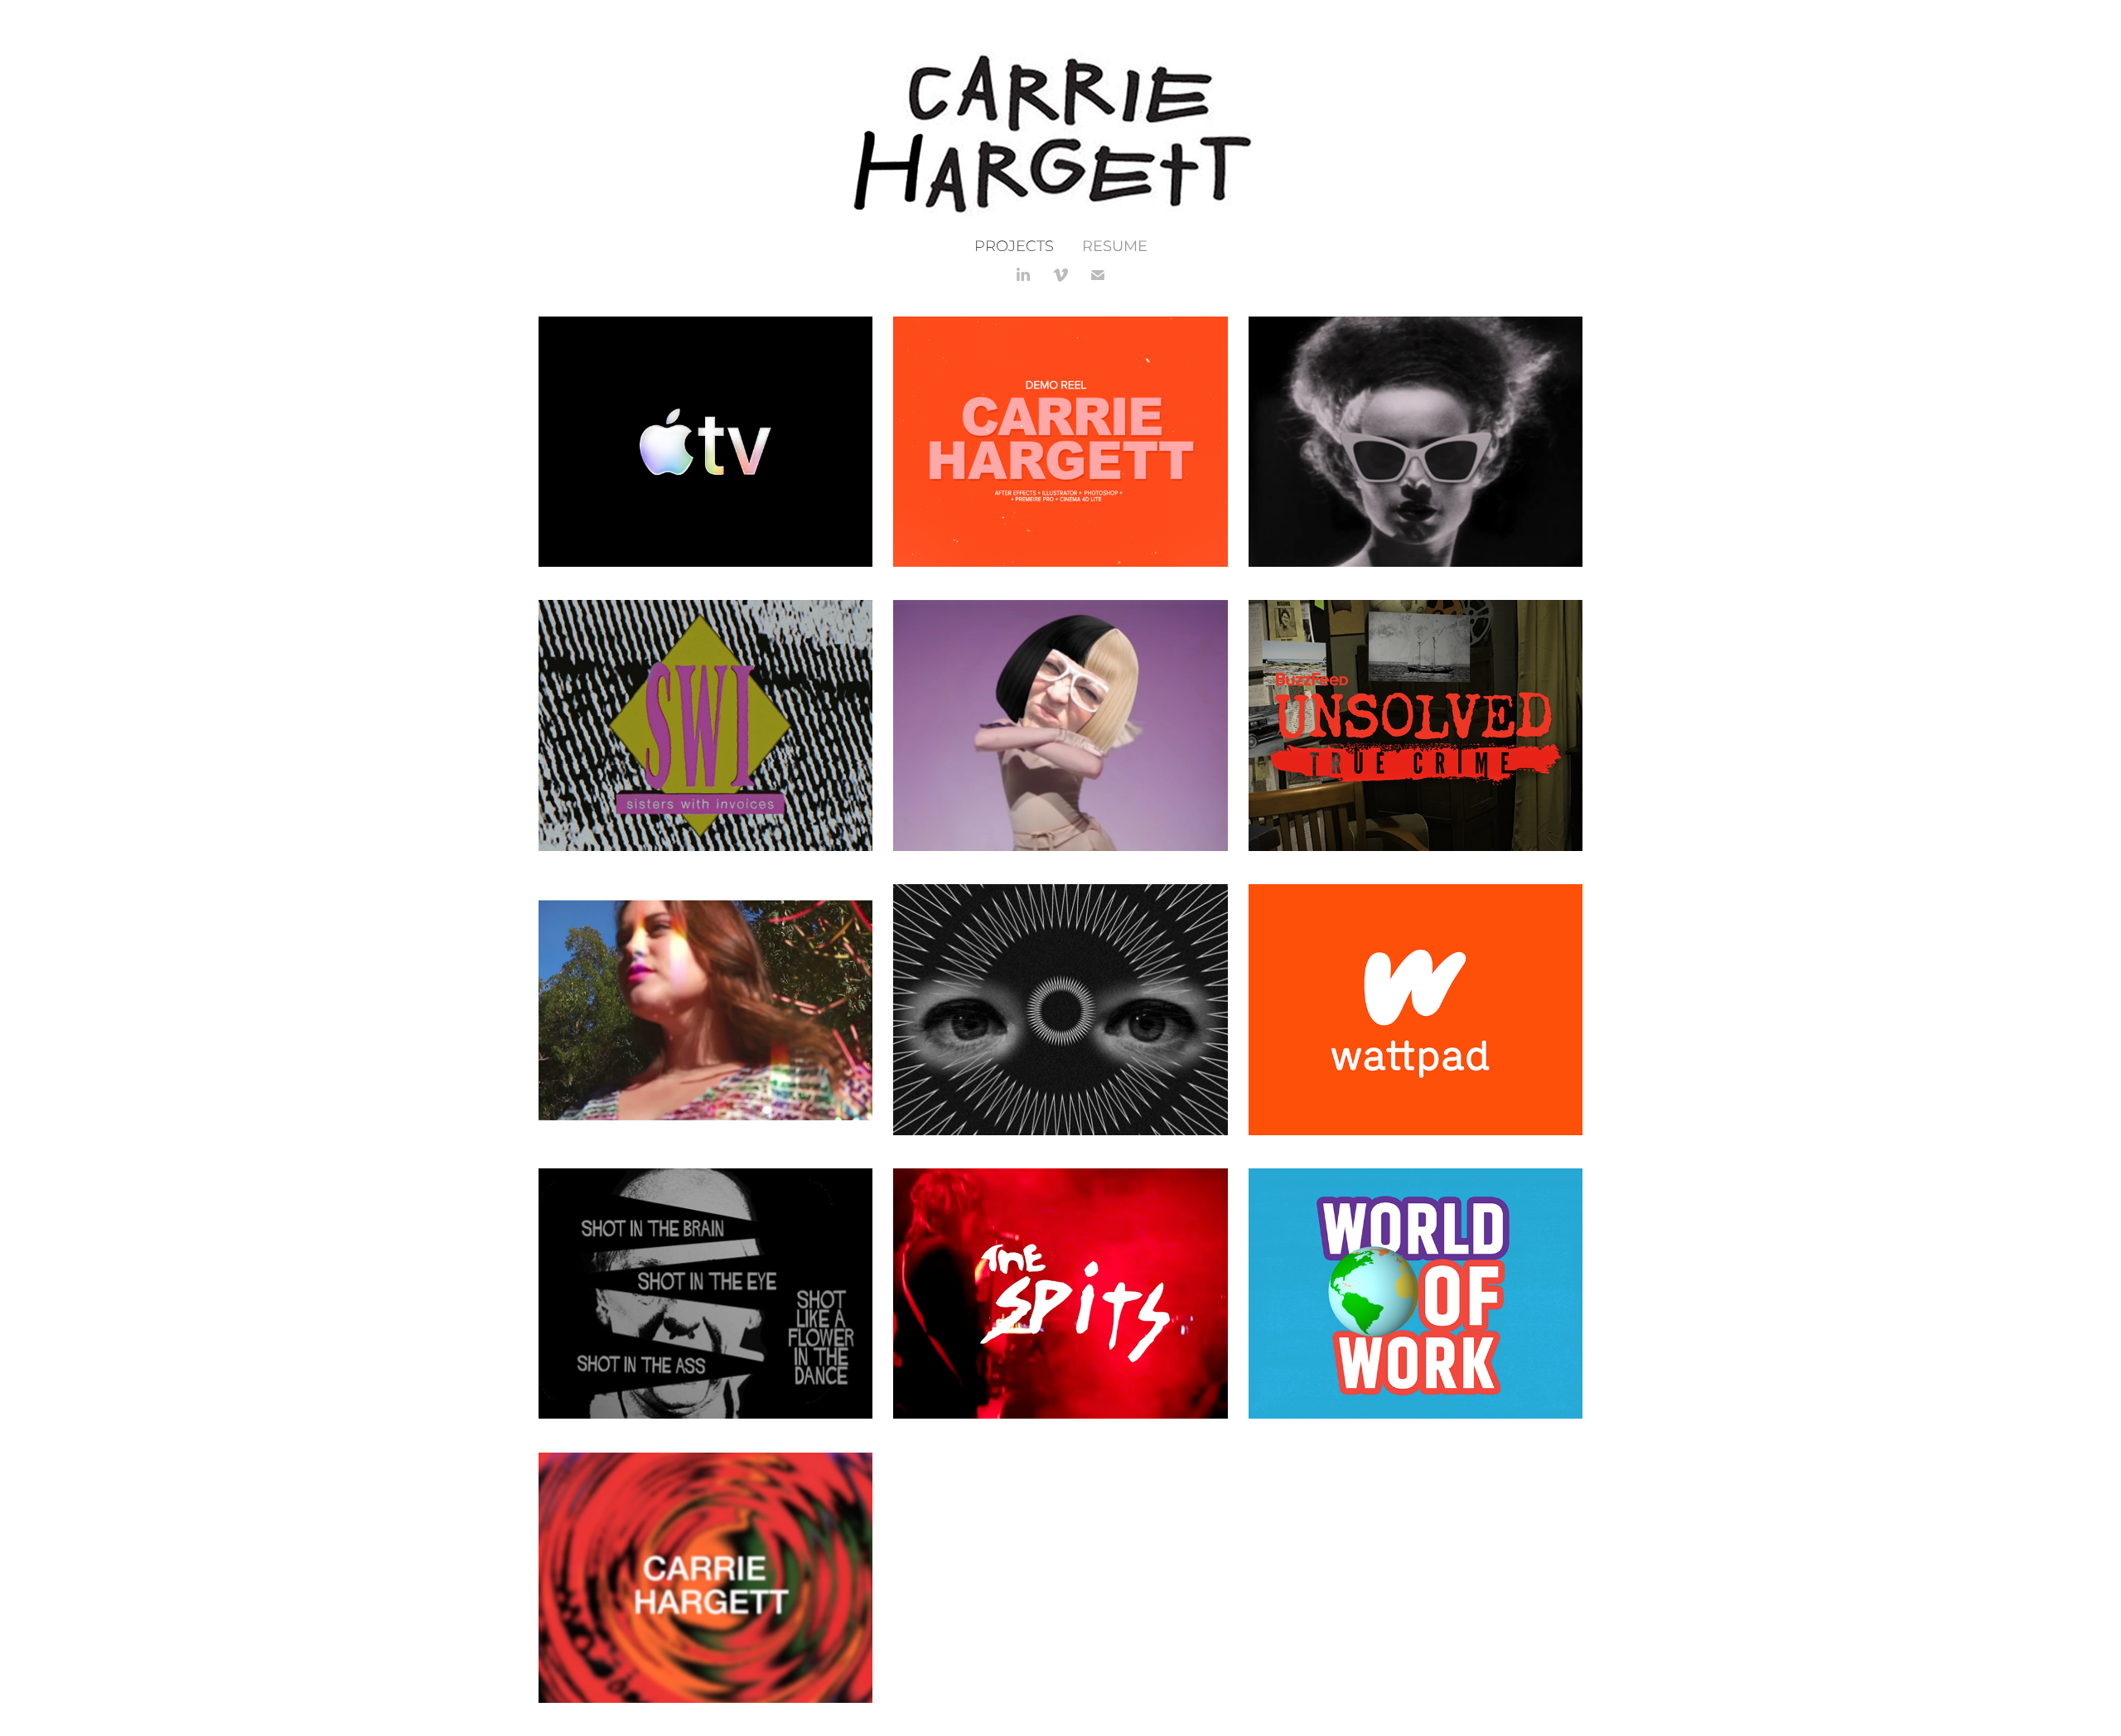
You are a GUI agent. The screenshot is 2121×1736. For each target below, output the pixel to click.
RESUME (1115, 247)
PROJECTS (1014, 247)
